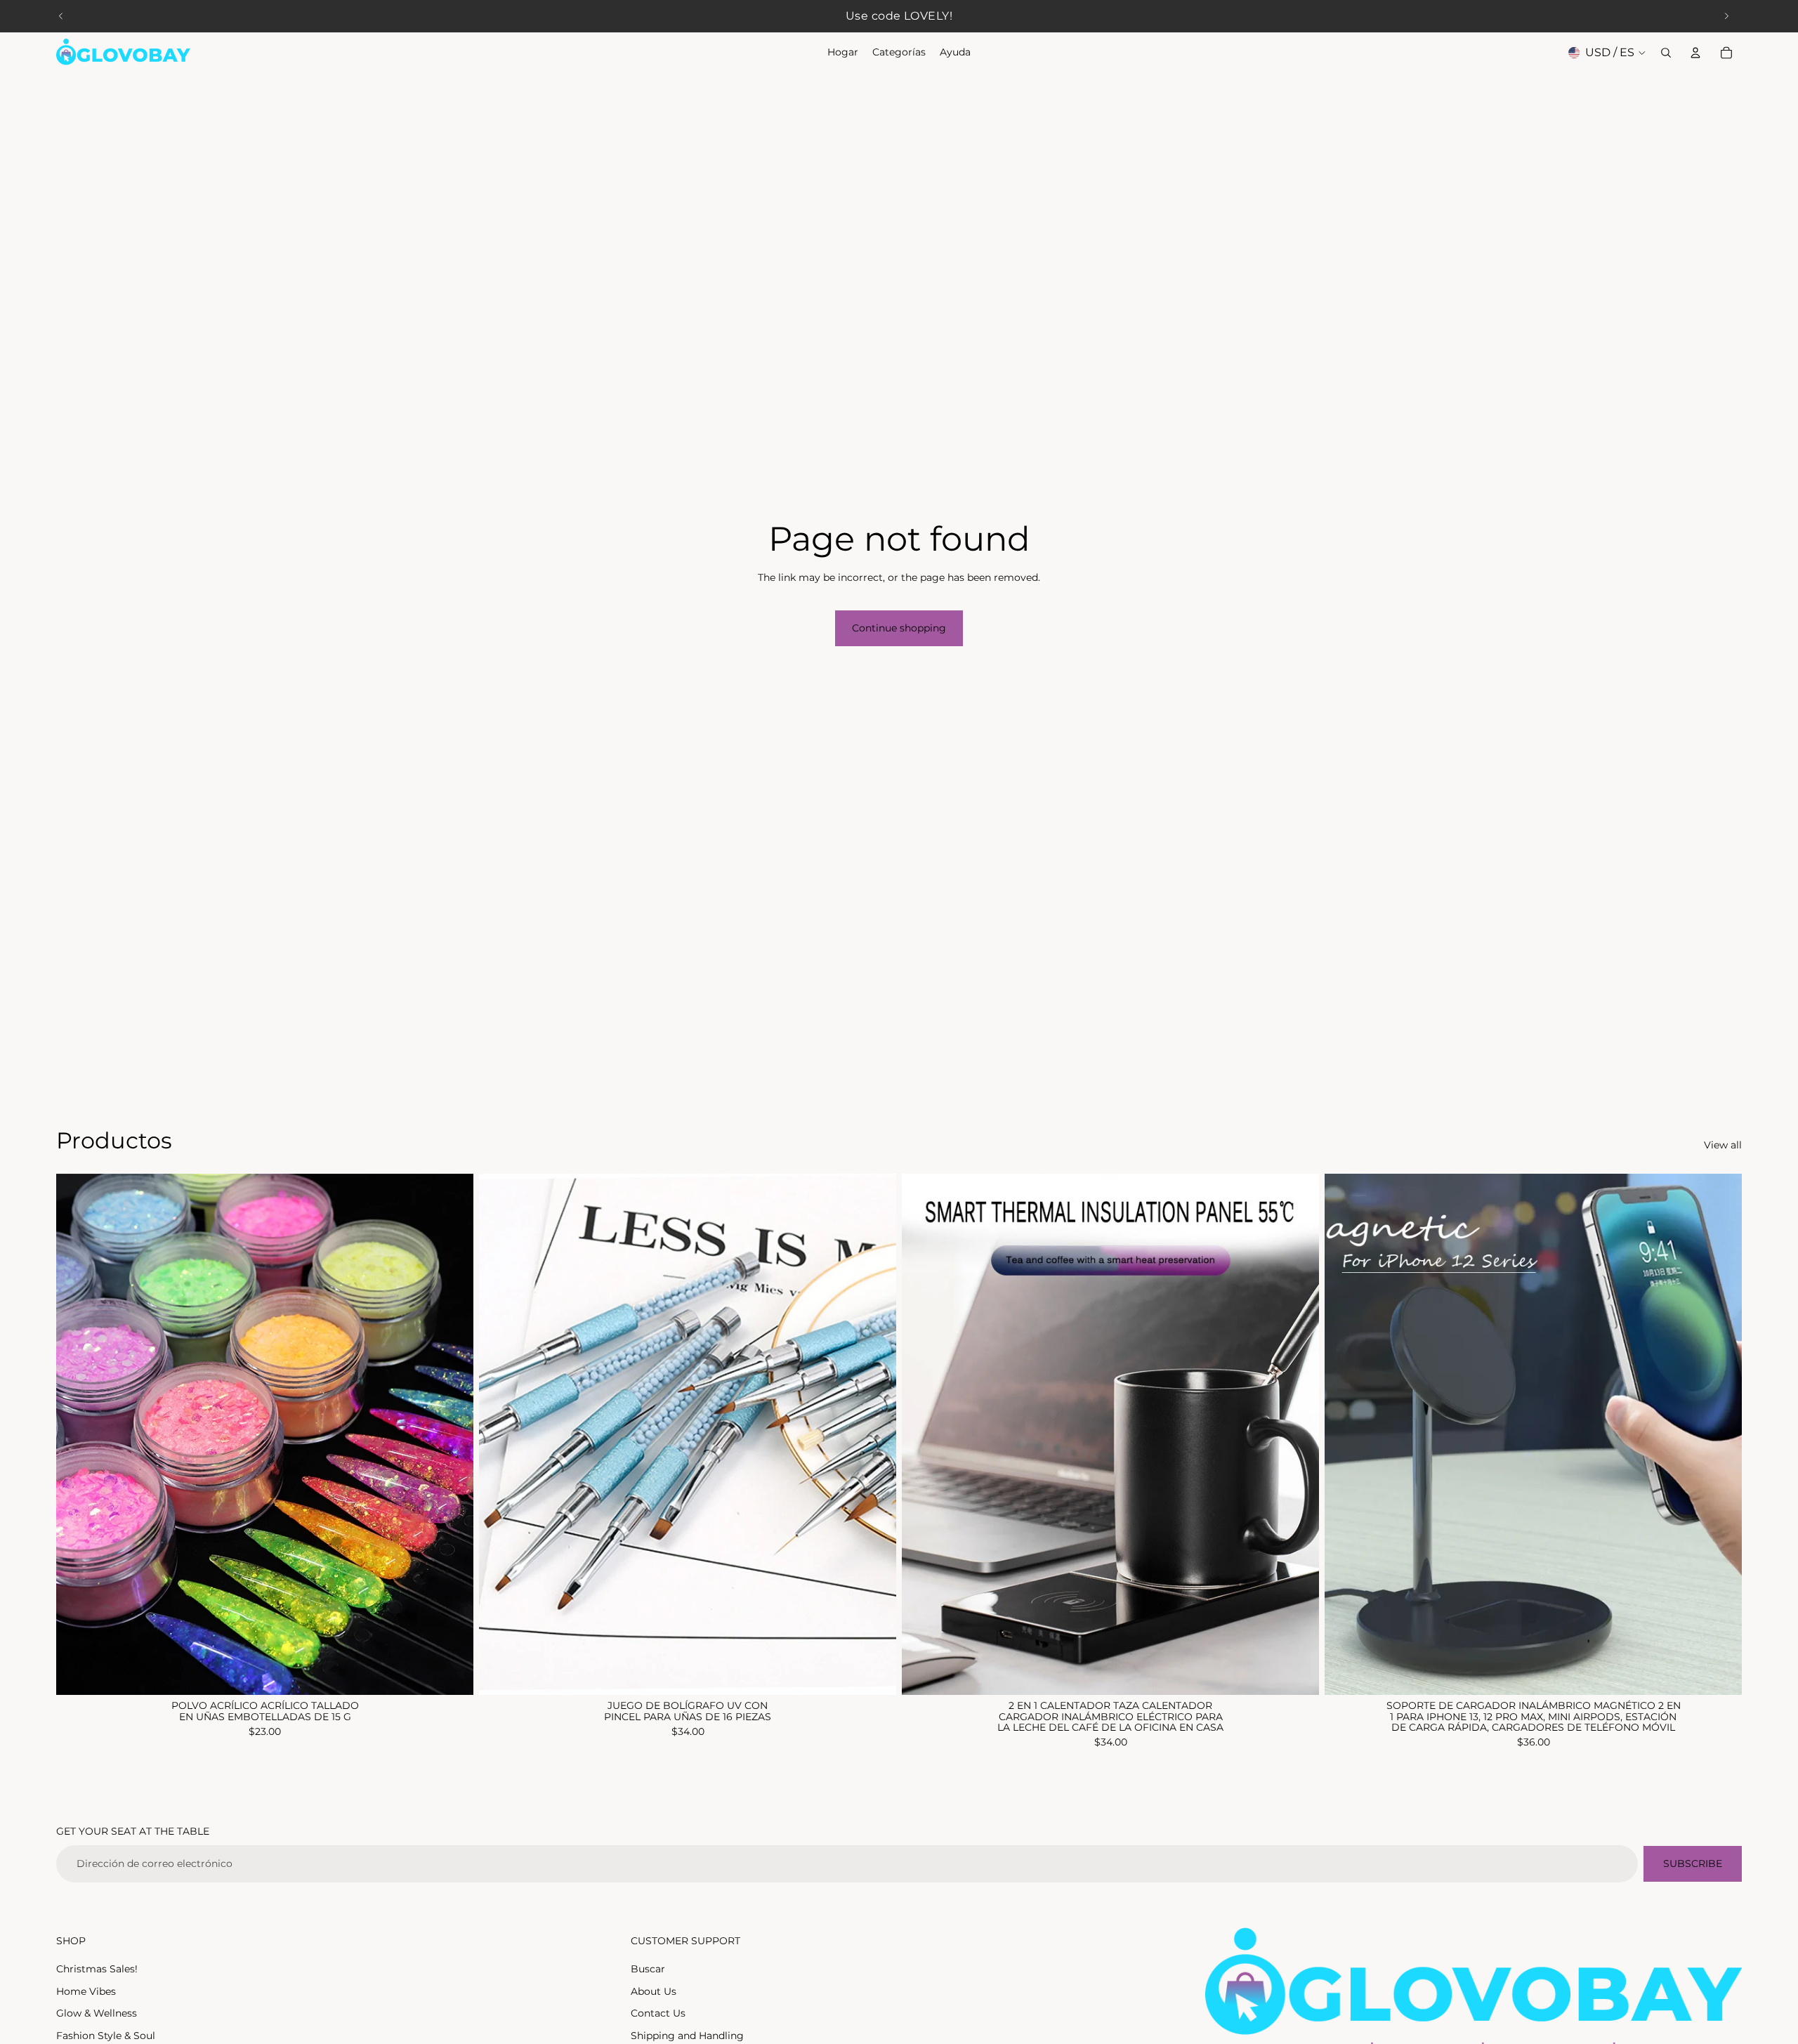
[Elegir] (452, 1674)
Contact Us (658, 2013)
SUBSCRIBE (1693, 1863)
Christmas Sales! (97, 1969)
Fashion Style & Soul (106, 2036)
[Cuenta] (1695, 53)
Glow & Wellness (97, 2013)
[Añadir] (1297, 1674)
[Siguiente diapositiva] (1726, 16)
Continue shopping (899, 628)
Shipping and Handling (687, 2036)
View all (1723, 1145)
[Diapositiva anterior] (61, 16)
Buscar (648, 1969)
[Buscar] (1666, 53)
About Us (654, 1991)
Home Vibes (86, 1991)
